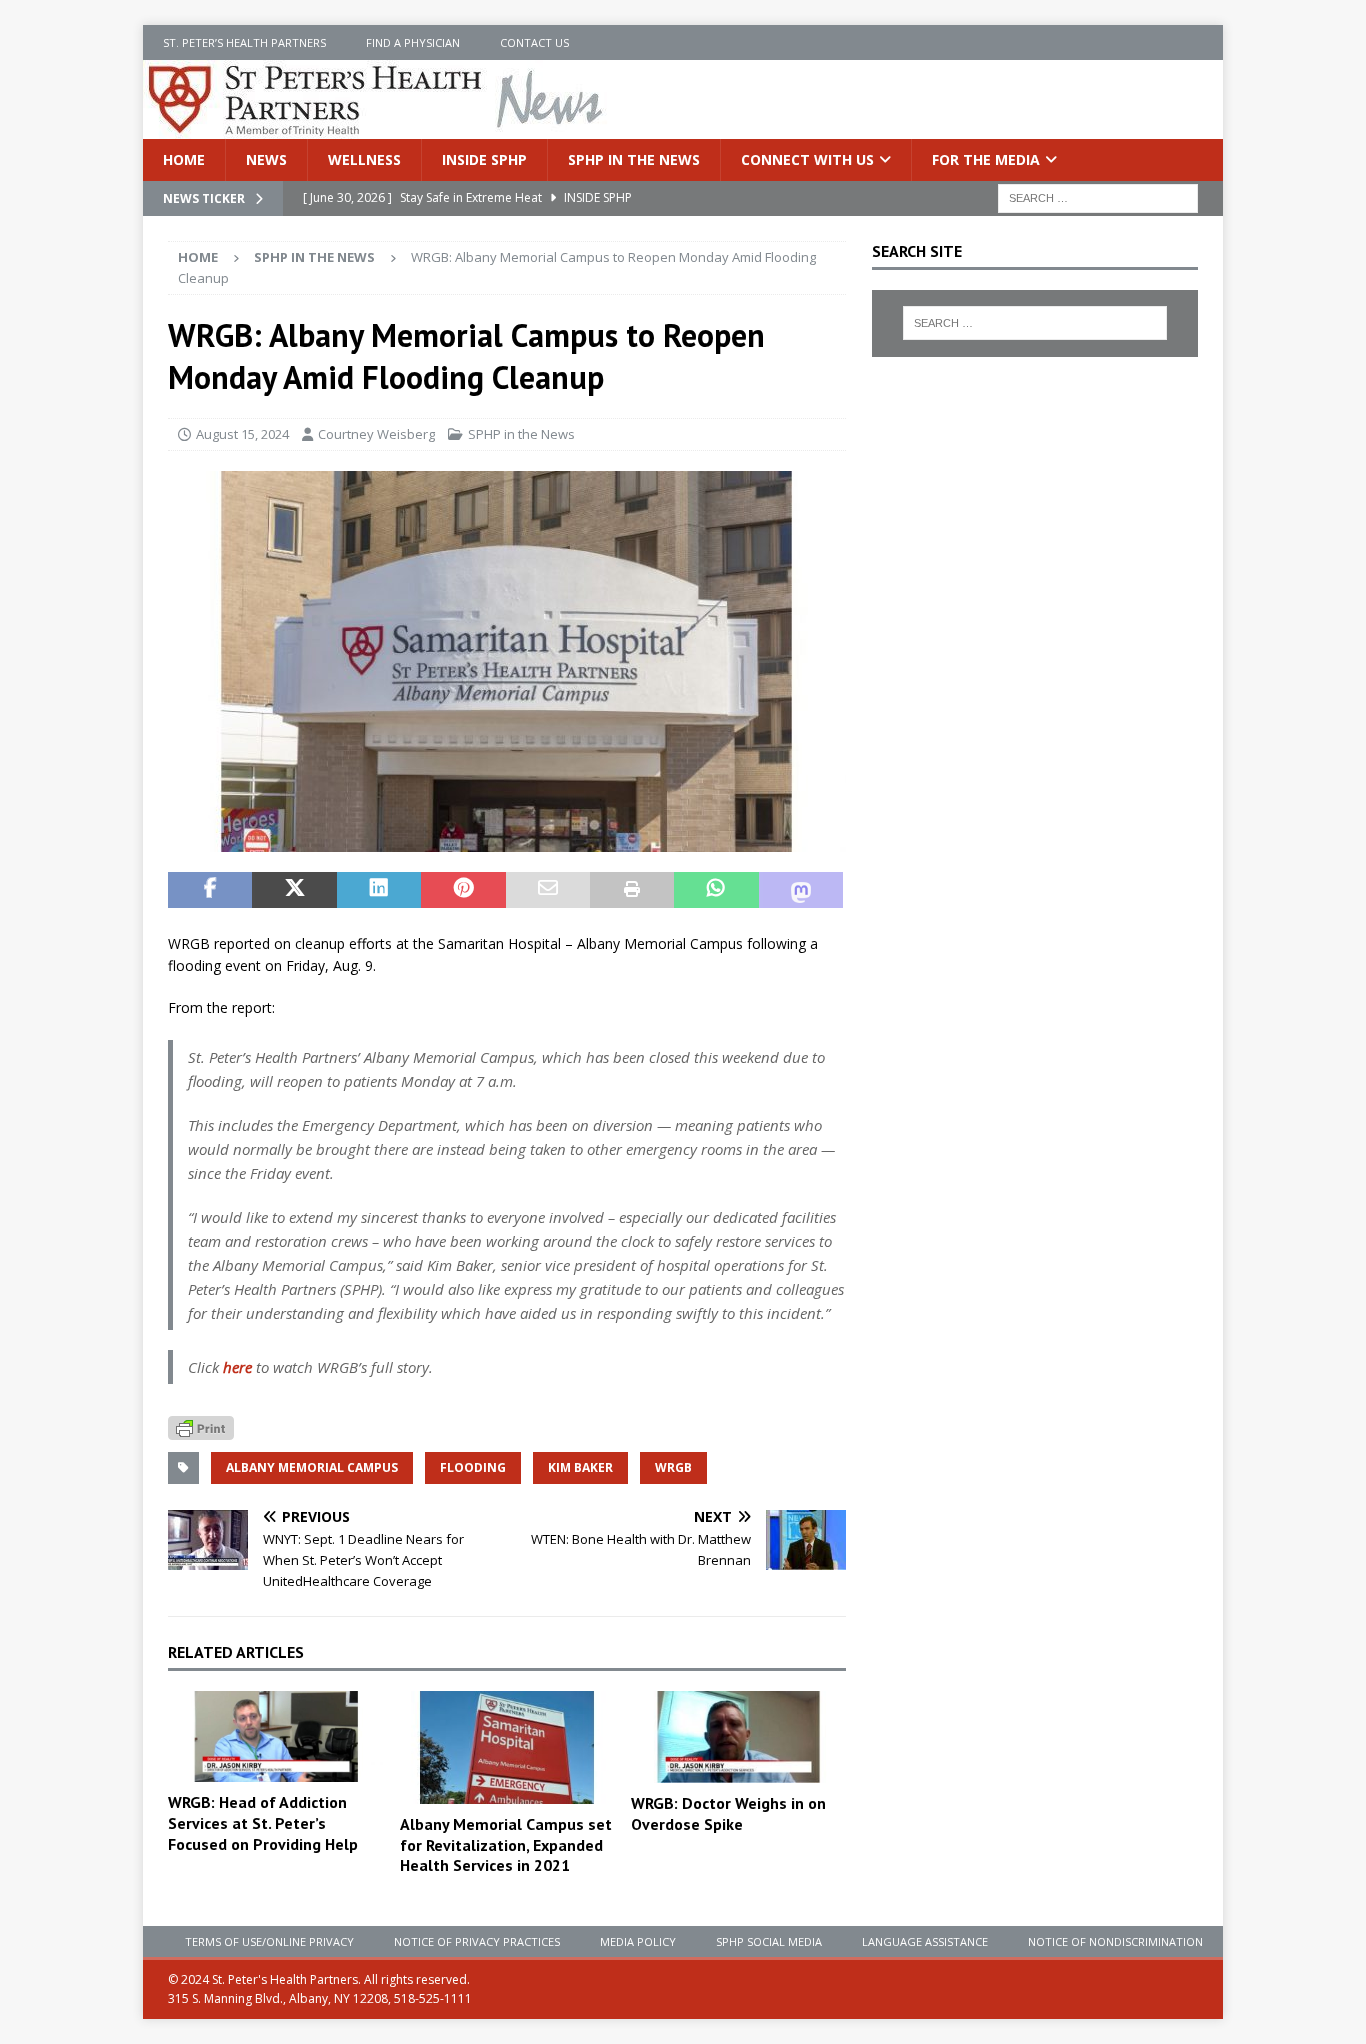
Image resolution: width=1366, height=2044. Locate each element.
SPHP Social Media (769, 1941)
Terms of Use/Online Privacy (269, 1941)
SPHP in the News (634, 159)
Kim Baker (580, 1467)
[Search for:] (1098, 197)
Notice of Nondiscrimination (1115, 1941)
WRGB (673, 1467)
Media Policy (638, 1941)
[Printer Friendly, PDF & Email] (201, 1426)
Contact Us (534, 42)
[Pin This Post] (463, 890)
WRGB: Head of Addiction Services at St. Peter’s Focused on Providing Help (263, 1823)
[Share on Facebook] (210, 890)
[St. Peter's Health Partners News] (377, 127)
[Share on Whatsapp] (716, 890)
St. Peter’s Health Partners (244, 42)
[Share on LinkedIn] (379, 890)
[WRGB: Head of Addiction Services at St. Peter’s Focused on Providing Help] (275, 1736)
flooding (473, 1467)
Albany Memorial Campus (312, 1467)
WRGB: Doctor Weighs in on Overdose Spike (728, 1813)
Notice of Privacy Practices (477, 1941)
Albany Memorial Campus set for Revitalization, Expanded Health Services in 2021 (506, 1845)
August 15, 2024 (242, 434)
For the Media (986, 159)
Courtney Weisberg (376, 434)
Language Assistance (925, 1941)
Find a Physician (413, 42)
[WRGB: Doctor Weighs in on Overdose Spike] (738, 1737)
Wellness (364, 159)
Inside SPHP (484, 159)
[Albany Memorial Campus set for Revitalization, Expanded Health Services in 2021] (507, 1747)
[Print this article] (632, 890)
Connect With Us (807, 159)
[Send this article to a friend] (548, 890)
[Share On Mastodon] (801, 890)
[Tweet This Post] (294, 890)
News (266, 159)
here (237, 1367)
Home (184, 159)
